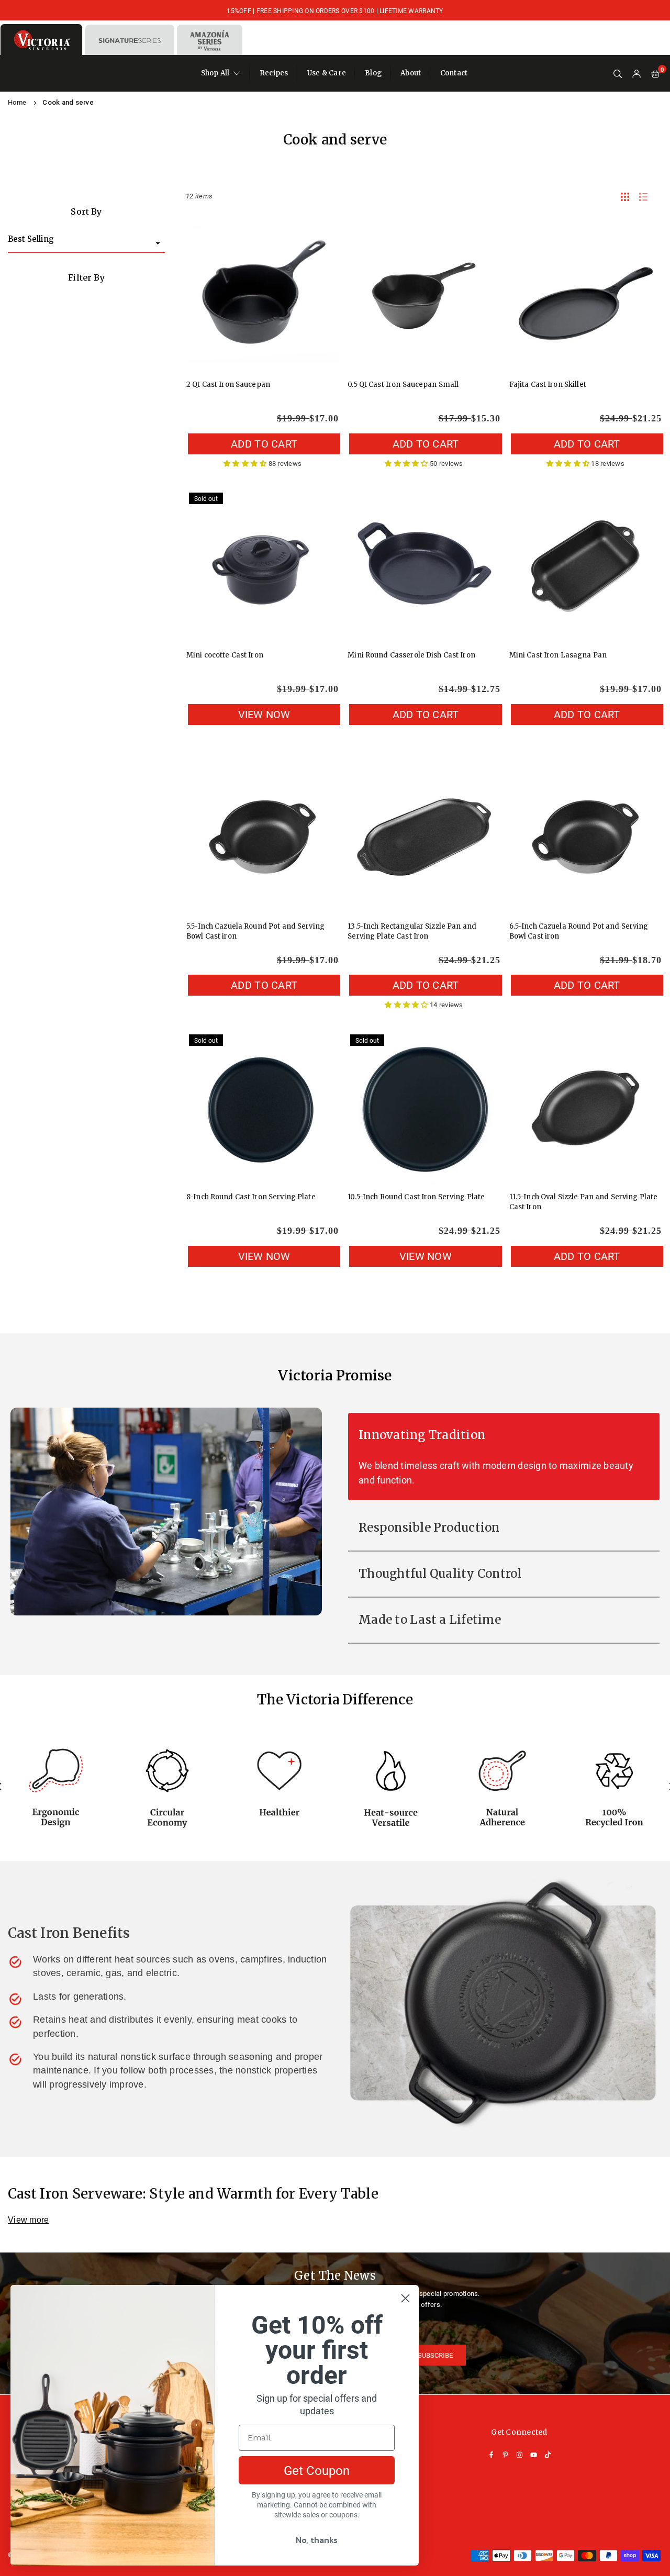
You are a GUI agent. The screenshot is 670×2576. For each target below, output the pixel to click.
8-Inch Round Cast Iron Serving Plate (251, 1197)
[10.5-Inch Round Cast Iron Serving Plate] (424, 1108)
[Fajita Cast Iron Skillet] (585, 295)
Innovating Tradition (422, 1435)
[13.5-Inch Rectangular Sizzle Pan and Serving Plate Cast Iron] (424, 837)
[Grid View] (625, 196)
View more (28, 2220)
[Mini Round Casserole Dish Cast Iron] (424, 566)
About (411, 73)
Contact (454, 73)
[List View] (643, 196)
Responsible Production (429, 1527)
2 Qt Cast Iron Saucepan (228, 384)
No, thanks (317, 2540)
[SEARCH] (618, 74)
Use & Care (327, 73)
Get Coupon (317, 2470)
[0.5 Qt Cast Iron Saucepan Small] (424, 295)
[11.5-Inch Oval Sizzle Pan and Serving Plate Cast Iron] (585, 1108)
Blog (373, 73)
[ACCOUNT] (636, 74)
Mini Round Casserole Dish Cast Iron (411, 655)
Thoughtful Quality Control (440, 1574)
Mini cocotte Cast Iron (225, 655)
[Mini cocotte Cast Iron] (263, 566)
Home (17, 102)
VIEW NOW (264, 714)
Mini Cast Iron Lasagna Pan (558, 655)
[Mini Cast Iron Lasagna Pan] (585, 566)
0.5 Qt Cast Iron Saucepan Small (403, 384)
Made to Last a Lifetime (430, 1620)
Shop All (215, 73)
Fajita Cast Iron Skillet (548, 384)
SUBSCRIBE (435, 2355)
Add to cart (264, 443)
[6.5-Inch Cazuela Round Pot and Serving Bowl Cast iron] (585, 837)
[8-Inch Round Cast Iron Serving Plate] (263, 1108)
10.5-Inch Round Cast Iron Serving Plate (416, 1197)
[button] (655, 74)
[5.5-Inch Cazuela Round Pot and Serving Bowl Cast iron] (263, 837)
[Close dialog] (405, 2298)
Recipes (274, 73)
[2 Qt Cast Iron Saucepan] (263, 295)
